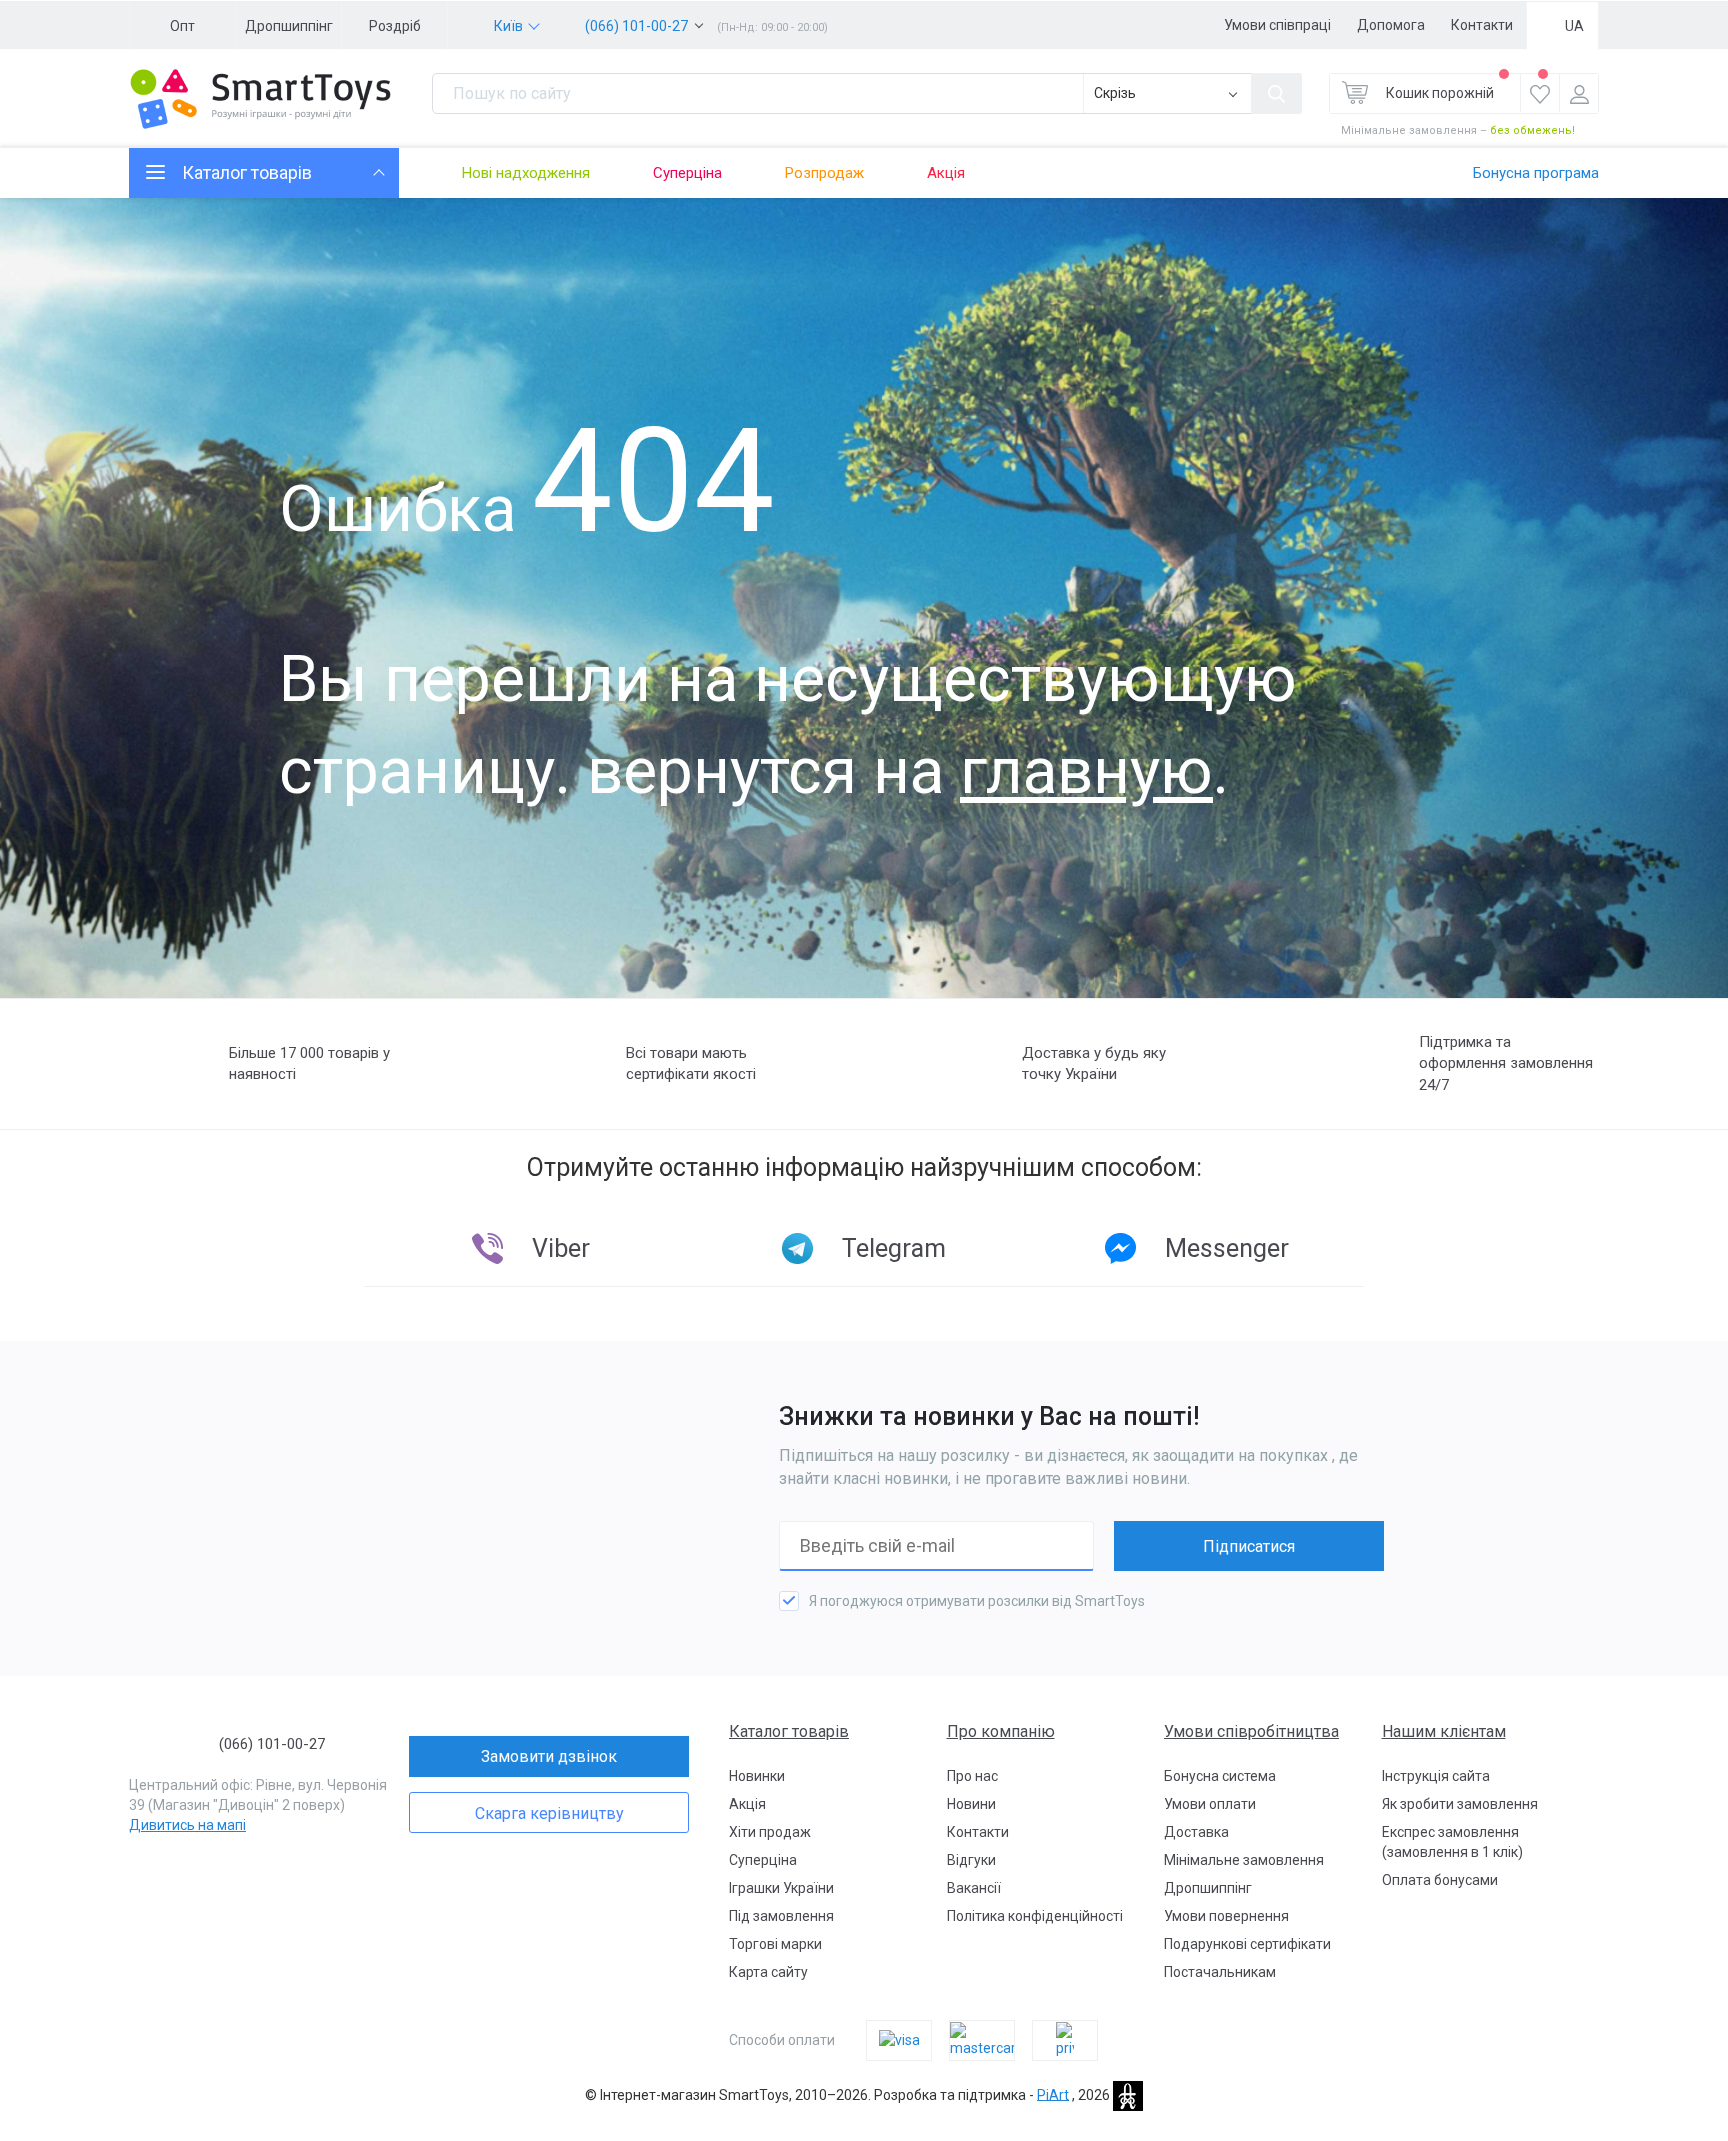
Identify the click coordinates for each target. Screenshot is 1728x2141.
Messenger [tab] (1227, 1248)
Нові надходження (526, 173)
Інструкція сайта (1436, 1776)
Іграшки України (781, 1888)
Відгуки (971, 1860)
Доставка (1196, 1832)
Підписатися (1249, 1546)
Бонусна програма (1536, 173)
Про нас (972, 1776)
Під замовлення (781, 1916)
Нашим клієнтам (1444, 1731)
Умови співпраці (1277, 25)
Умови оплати (1210, 1804)
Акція (946, 173)
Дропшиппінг (289, 26)
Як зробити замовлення (1460, 1804)
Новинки (757, 1776)
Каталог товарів (789, 1731)
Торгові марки (775, 1944)
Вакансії (974, 1888)
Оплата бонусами (1440, 1880)
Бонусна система (1220, 1776)
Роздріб (395, 26)
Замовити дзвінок (549, 1756)
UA (1574, 26)
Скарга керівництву (549, 1813)
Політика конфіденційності (1035, 1916)
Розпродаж (824, 173)
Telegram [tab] (894, 1248)
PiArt (1053, 2094)
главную (1086, 771)
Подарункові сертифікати (1247, 1944)
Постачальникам (1220, 1972)
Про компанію (1001, 1731)
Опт (182, 26)
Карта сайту (768, 1972)
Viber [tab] (561, 1248)
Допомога (1391, 25)
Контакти (1482, 25)
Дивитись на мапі (187, 1825)
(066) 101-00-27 (636, 26)
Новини (971, 1804)
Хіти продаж (770, 1832)
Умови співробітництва (1251, 1731)
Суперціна (687, 173)
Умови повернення (1226, 1916)
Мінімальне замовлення (1244, 1860)
